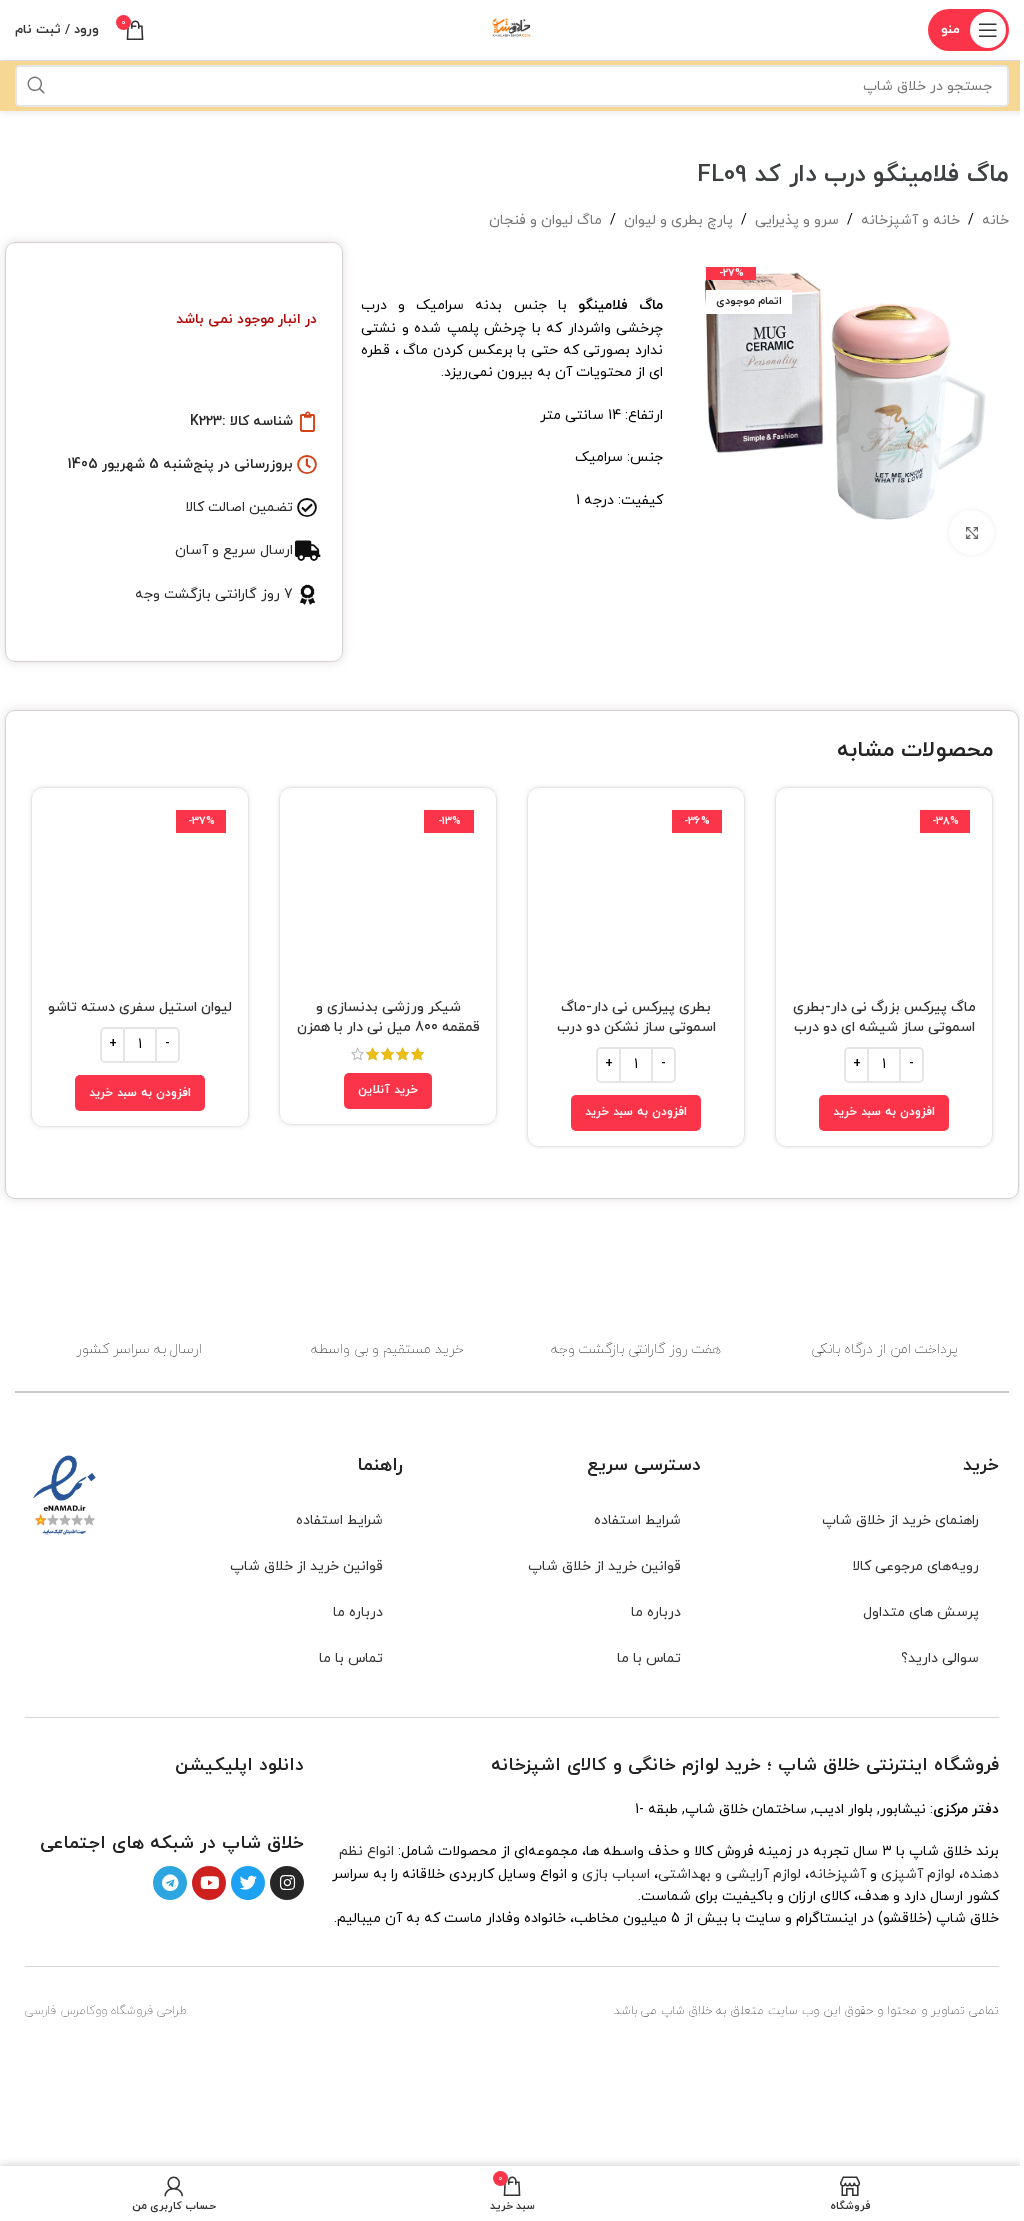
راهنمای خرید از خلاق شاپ (900, 1520)
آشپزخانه (837, 1874)
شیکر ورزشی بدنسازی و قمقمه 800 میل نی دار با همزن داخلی (388, 1027)
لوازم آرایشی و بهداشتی (729, 1874)
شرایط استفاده (637, 1520)
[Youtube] (209, 1883)
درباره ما (656, 1612)
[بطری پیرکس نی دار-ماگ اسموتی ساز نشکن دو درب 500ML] (636, 896)
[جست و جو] (36, 86)
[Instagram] (287, 1883)
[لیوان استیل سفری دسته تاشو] (140, 896)
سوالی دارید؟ (940, 1658)
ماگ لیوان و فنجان (545, 220)
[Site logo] (512, 28)
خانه (995, 220)
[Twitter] (248, 1883)
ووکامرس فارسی (66, 2011)
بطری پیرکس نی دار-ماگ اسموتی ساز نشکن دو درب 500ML (636, 1027)
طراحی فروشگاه (149, 2011)
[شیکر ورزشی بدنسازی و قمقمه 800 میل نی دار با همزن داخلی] (388, 896)
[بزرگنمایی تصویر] (971, 532)
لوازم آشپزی (918, 1874)
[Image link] (258, 1802)
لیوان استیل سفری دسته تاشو (140, 1007)
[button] (884, 1113)
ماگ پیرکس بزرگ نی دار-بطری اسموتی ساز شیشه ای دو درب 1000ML (884, 1027)
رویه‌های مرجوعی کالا (915, 1566)
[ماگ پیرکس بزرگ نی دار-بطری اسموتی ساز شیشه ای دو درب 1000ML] (884, 896)
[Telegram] (170, 1883)
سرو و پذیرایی (797, 220)
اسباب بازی (616, 1874)
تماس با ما (649, 1658)
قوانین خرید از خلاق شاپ (604, 1566)
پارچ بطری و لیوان (678, 220)
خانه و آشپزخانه (910, 220)
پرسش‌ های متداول (921, 1612)
